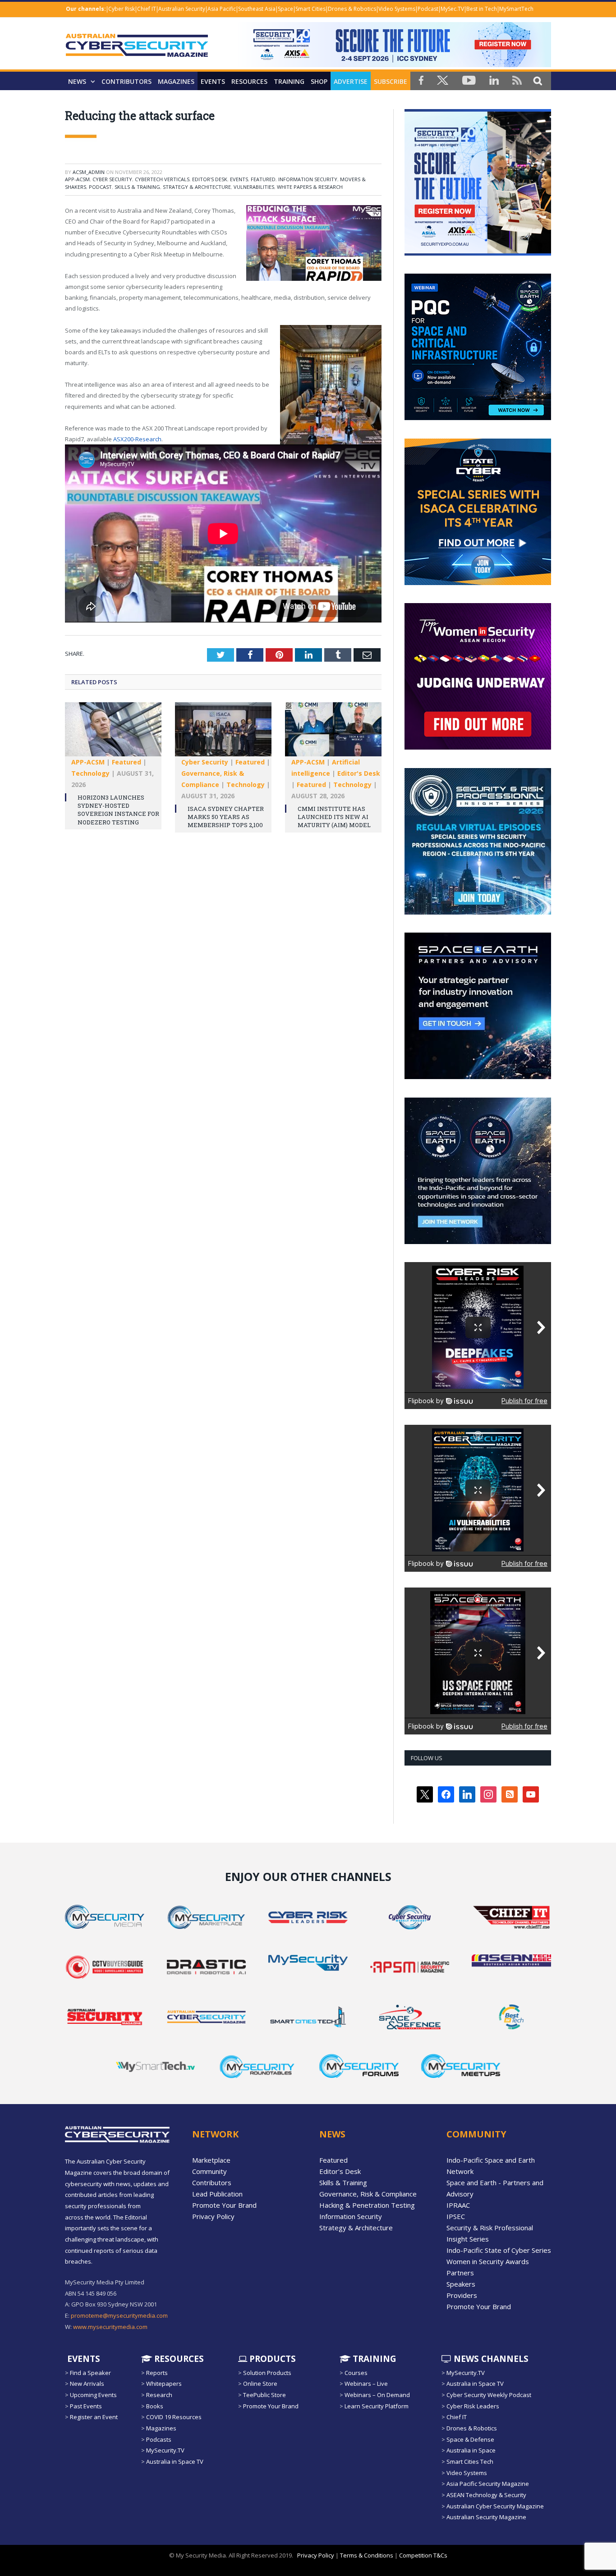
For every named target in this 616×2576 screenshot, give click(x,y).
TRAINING (289, 81)
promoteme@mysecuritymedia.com (119, 2315)
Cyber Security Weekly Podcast (489, 2395)
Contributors (126, 81)
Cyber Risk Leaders (473, 2406)
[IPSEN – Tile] (478, 1242)
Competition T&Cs (423, 2555)
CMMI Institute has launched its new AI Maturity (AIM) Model (334, 817)
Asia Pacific (222, 9)
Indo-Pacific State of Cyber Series (499, 2250)
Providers (462, 2295)
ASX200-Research (137, 439)
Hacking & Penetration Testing (367, 2205)
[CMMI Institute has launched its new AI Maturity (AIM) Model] (333, 734)
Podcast (428, 9)
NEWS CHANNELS (490, 2359)
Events (213, 81)
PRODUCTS (271, 2359)
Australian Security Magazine (486, 2517)
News (77, 81)
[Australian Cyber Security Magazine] (137, 53)
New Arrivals (87, 2384)
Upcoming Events (93, 2395)
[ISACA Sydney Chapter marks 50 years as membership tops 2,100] (223, 734)
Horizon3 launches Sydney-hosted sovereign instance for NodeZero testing (118, 810)
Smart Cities (310, 9)
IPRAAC (458, 2205)
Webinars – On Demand (377, 2395)
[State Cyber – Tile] (478, 583)
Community (209, 2171)
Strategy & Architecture (197, 187)
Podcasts (159, 2439)
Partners (460, 2273)
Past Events (86, 2406)
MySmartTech (516, 9)
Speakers (461, 2284)
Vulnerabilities (254, 187)
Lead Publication (217, 2194)
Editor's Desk (210, 179)
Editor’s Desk (340, 2171)
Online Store (260, 2384)
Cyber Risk (122, 9)
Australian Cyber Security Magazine (495, 2506)
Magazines (176, 81)
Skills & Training (137, 187)
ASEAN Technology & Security (486, 2495)
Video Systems (397, 9)
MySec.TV (452, 9)
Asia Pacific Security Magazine (488, 2484)
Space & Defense (470, 2439)
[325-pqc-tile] (478, 418)
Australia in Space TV (175, 2462)
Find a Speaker (90, 2373)
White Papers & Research (310, 187)
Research (159, 2395)
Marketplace (211, 2160)
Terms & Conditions (367, 2555)
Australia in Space (471, 2450)
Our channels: (86, 9)
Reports (157, 2373)
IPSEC (456, 2216)
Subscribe (391, 81)
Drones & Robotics (352, 9)
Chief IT (147, 9)
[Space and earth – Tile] (478, 1077)
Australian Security (182, 9)
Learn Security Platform (377, 2406)
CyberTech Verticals (162, 179)
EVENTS (83, 2359)
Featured (263, 179)
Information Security (308, 179)
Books (155, 2406)
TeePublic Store (264, 2395)
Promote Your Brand (224, 2205)
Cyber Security (112, 179)
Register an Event (94, 2417)
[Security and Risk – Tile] (478, 912)
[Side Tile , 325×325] (478, 253)
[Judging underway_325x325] (478, 747)
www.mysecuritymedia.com (110, 2327)
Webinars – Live (366, 2384)
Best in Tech (482, 9)
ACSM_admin (89, 172)
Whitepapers (164, 2384)
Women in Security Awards (488, 2261)
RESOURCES (249, 81)
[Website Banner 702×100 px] (393, 65)
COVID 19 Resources (174, 2417)
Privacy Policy (213, 2216)
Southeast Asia (257, 9)
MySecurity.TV (165, 2450)
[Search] (538, 80)
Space (285, 9)
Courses (356, 2373)
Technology (90, 773)
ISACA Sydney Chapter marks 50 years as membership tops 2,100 (226, 817)
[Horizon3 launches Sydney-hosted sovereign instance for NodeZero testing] (113, 734)
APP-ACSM (77, 179)
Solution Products (267, 2373)
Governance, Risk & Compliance (368, 2194)
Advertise (351, 81)
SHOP (319, 81)
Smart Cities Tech (470, 2462)
